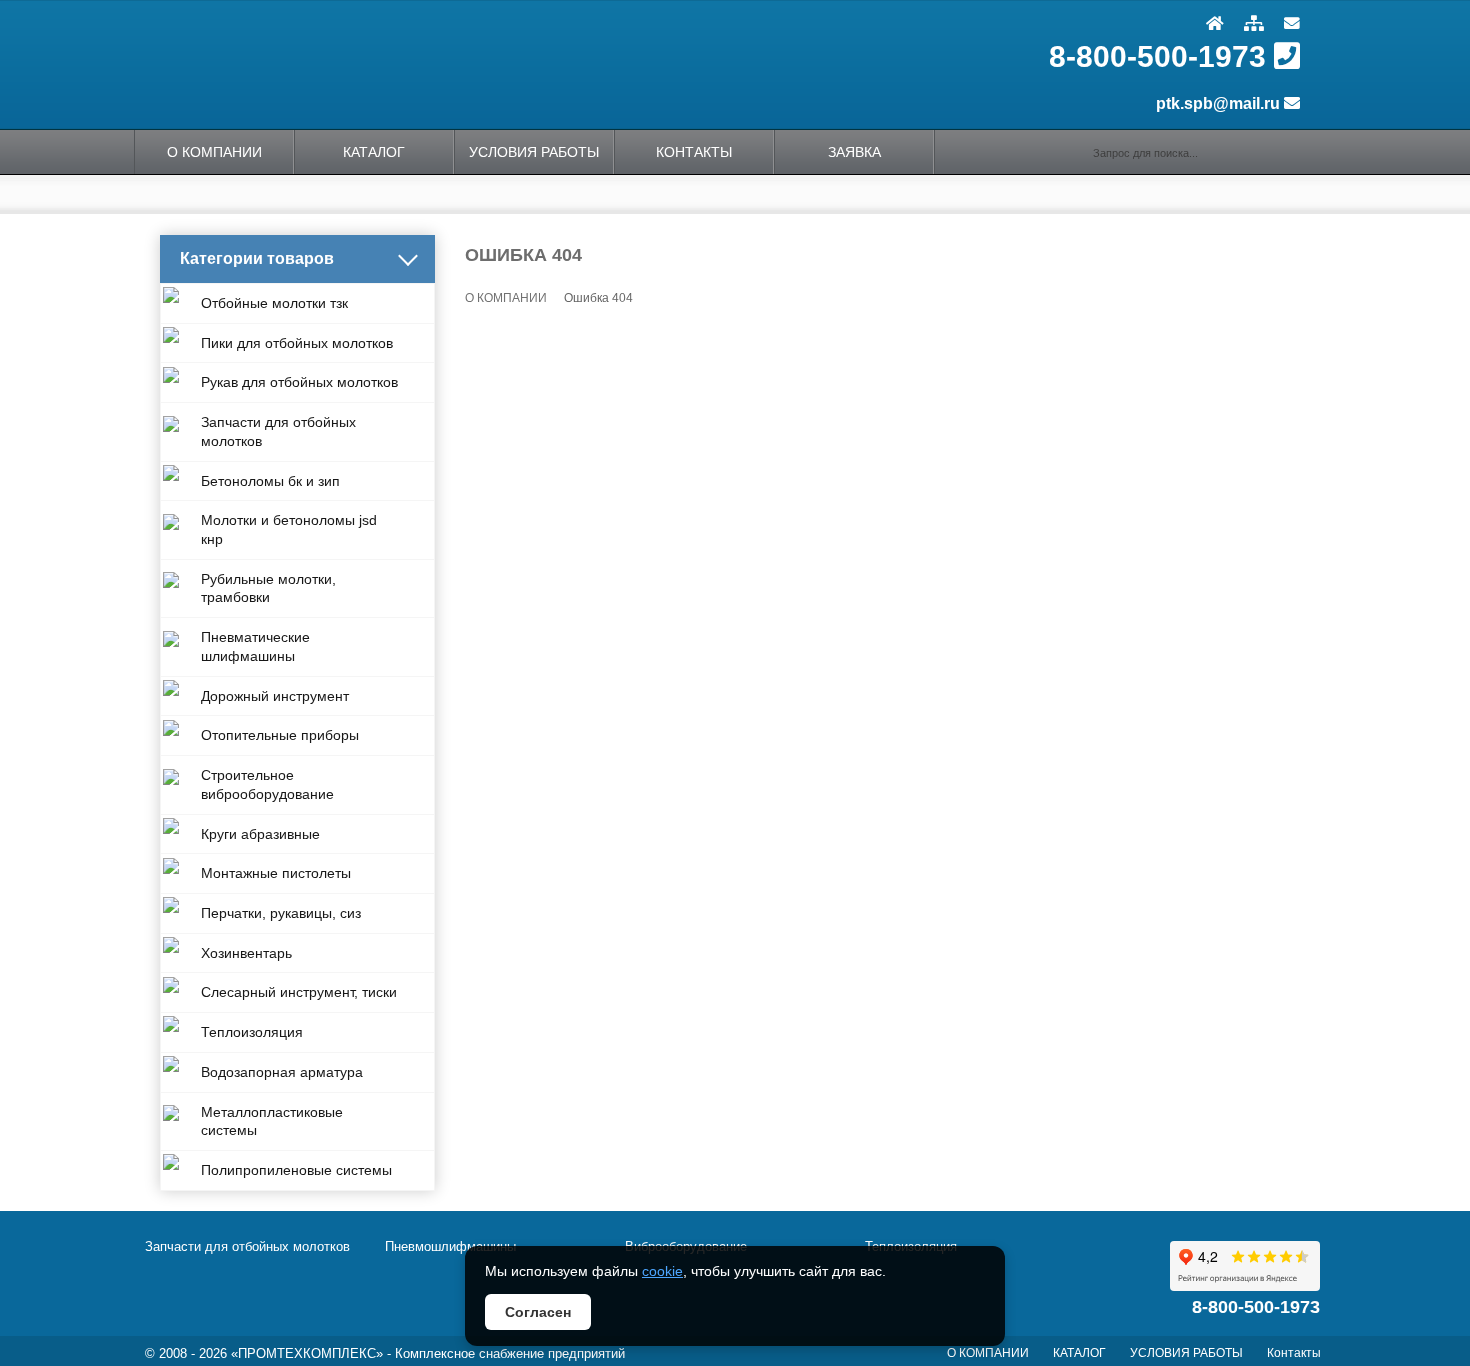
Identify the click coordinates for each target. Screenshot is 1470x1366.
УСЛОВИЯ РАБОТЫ (1186, 1353)
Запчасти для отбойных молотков (278, 431)
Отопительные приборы (280, 735)
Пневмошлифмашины (450, 1246)
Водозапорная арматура (282, 1072)
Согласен (538, 1312)
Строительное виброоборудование (267, 784)
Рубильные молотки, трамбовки (268, 588)
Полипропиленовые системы (296, 1170)
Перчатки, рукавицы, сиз (281, 913)
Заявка (854, 152)
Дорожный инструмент (275, 696)
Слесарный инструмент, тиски (299, 992)
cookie (662, 1271)
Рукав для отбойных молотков (299, 382)
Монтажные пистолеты (276, 873)
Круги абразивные (260, 834)
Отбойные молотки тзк (274, 303)
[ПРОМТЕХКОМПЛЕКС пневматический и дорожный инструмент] (420, 64)
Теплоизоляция (252, 1032)
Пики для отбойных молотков (297, 343)
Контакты (694, 152)
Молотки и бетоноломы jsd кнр (289, 529)
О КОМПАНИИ (214, 152)
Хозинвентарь (246, 953)
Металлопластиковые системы (272, 1121)
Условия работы (534, 152)
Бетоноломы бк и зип (270, 481)
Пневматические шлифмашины (255, 646)
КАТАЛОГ (374, 152)
